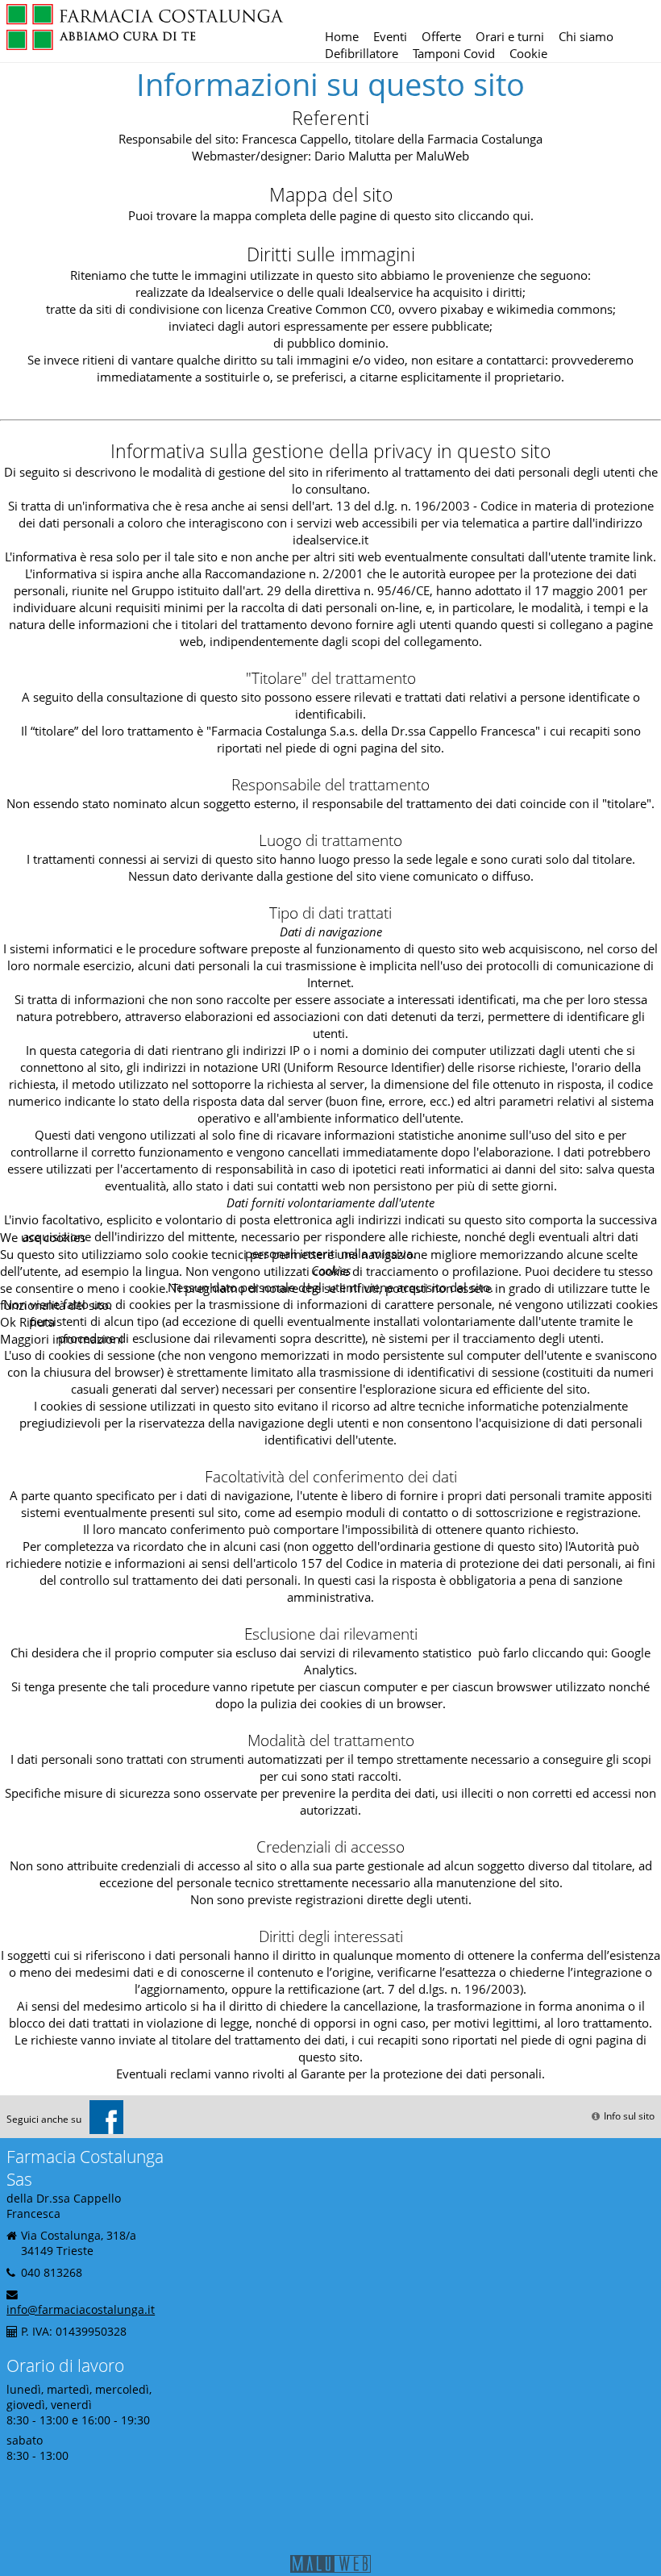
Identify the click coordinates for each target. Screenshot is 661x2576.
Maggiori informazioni (62, 1339)
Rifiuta (37, 1322)
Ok (8, 1322)
